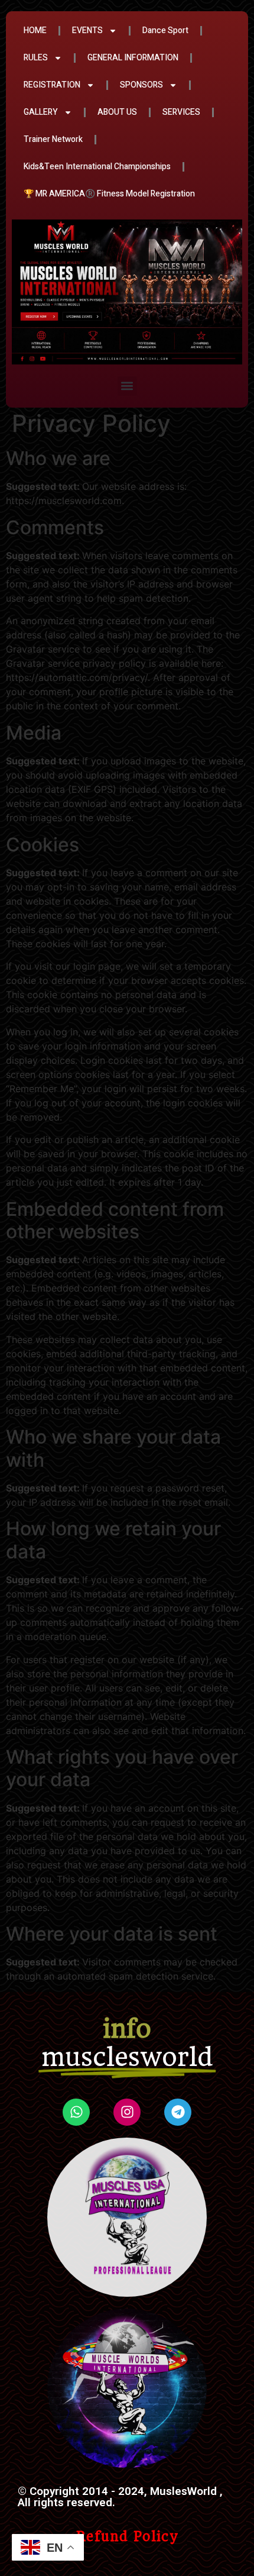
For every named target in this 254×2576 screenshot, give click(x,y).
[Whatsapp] (76, 2112)
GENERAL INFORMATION (133, 58)
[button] (127, 386)
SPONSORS (141, 85)
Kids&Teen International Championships (97, 167)
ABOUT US (117, 112)
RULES (36, 58)
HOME (35, 30)
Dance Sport (165, 30)
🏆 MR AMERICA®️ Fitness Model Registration (109, 194)
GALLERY (41, 112)
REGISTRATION (52, 85)
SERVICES (181, 112)
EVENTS (87, 30)
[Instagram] (127, 2112)
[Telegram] (178, 2112)
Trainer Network (53, 139)
